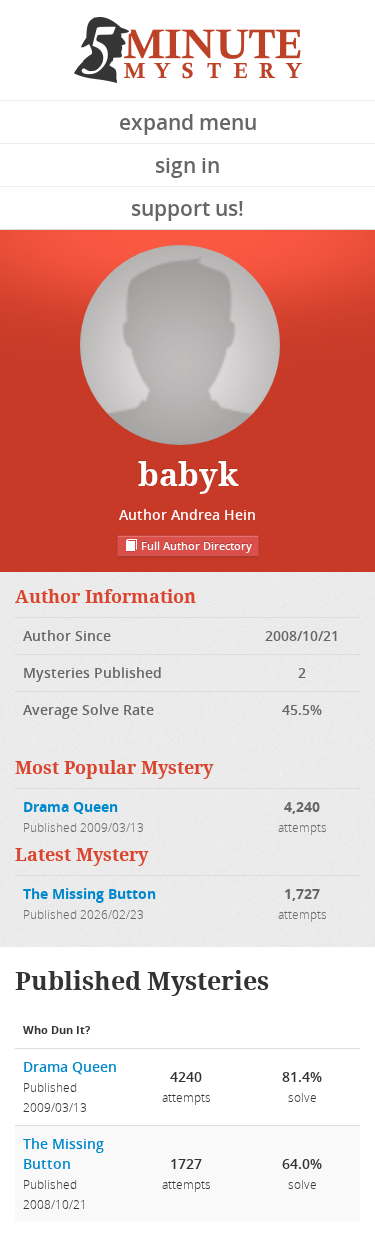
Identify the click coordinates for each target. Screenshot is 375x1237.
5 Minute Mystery (188, 50)
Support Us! (187, 208)
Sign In (187, 165)
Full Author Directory (195, 546)
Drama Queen (70, 806)
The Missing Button (89, 893)
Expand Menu (188, 122)
